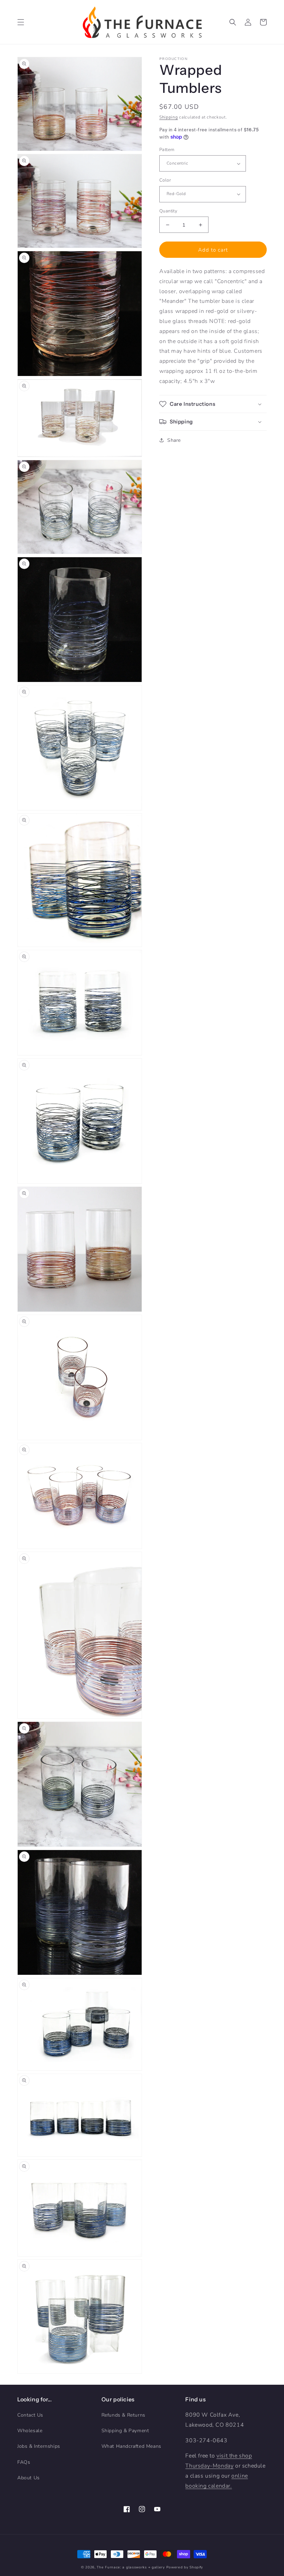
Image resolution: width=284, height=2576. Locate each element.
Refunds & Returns (123, 2415)
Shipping (169, 117)
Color (165, 180)
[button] (21, 22)
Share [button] (174, 440)
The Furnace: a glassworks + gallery (131, 2567)
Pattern (167, 150)
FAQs (24, 2462)
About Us (29, 2478)
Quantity (168, 211)
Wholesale (30, 2431)
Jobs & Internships (39, 2446)
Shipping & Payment (125, 2431)
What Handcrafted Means (131, 2446)
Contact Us (30, 2415)
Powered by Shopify (185, 2567)
